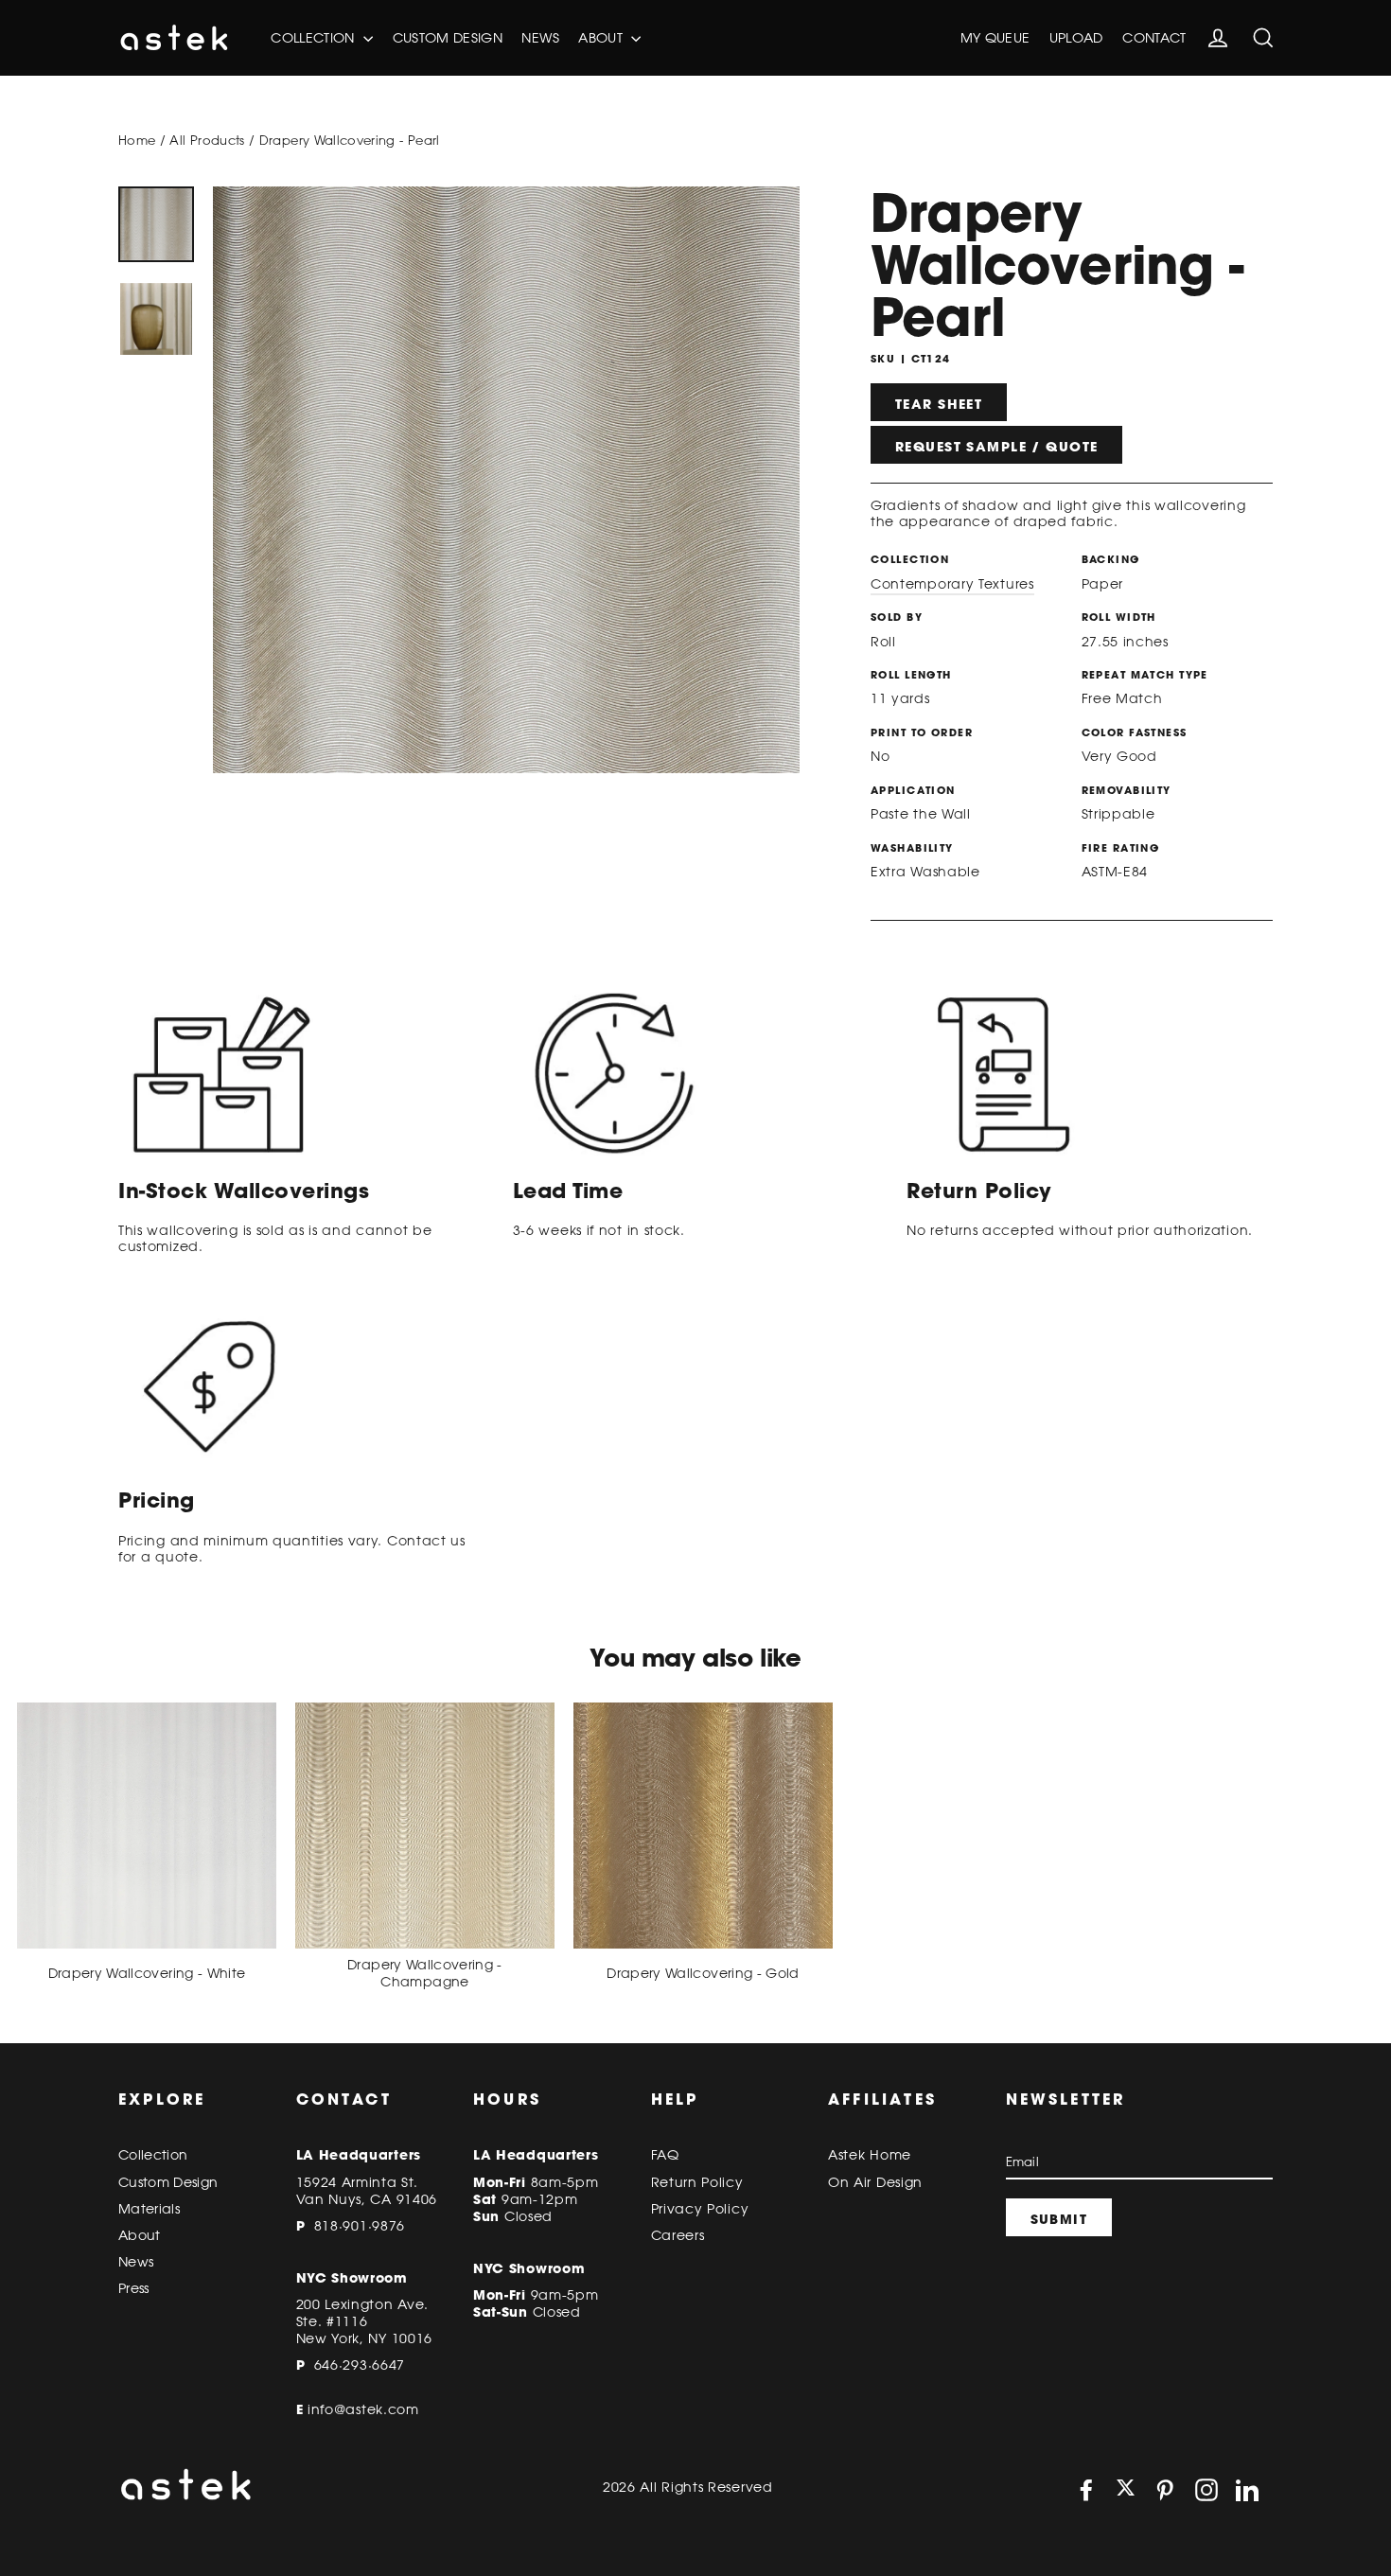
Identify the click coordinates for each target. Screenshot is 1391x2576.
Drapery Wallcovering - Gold (703, 1973)
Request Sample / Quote (996, 447)
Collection (315, 38)
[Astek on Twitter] (1126, 2489)
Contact (1154, 38)
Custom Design (448, 38)
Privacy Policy (700, 2209)
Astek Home (870, 2155)
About (602, 38)
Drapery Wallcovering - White (147, 1973)
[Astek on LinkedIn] (1247, 2490)
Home (137, 140)
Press (134, 2288)
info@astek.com (363, 2409)
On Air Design (875, 2182)
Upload (1076, 38)
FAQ (665, 2155)
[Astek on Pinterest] (1165, 2490)
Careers (678, 2235)
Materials (149, 2209)
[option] (156, 224)
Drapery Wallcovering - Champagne (425, 1973)
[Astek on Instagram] (1206, 2490)
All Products (207, 140)
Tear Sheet (939, 404)
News (540, 38)
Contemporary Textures (952, 584)
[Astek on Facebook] (1086, 2490)
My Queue (995, 38)
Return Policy (697, 2182)
